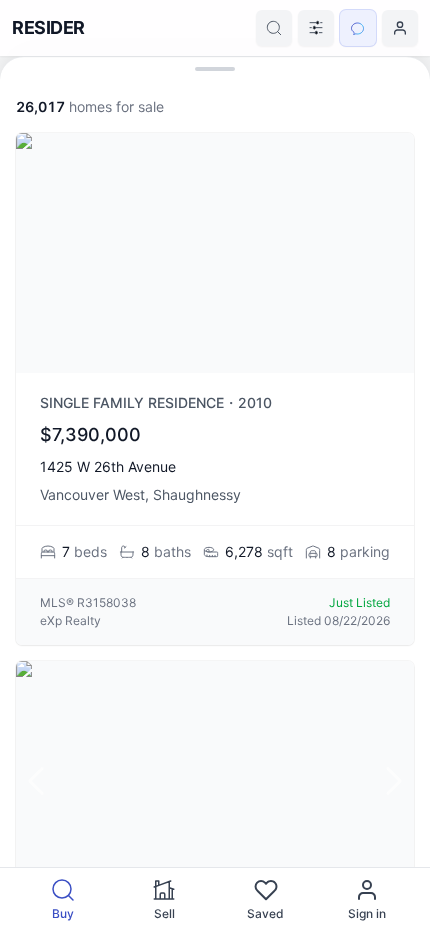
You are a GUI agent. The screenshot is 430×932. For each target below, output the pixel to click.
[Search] (274, 28)
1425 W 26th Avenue (108, 466)
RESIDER (48, 27)
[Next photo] (394, 781)
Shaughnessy (197, 494)
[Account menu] (400, 28)
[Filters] (316, 28)
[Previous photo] (36, 781)
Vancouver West (92, 494)
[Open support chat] (358, 28)
